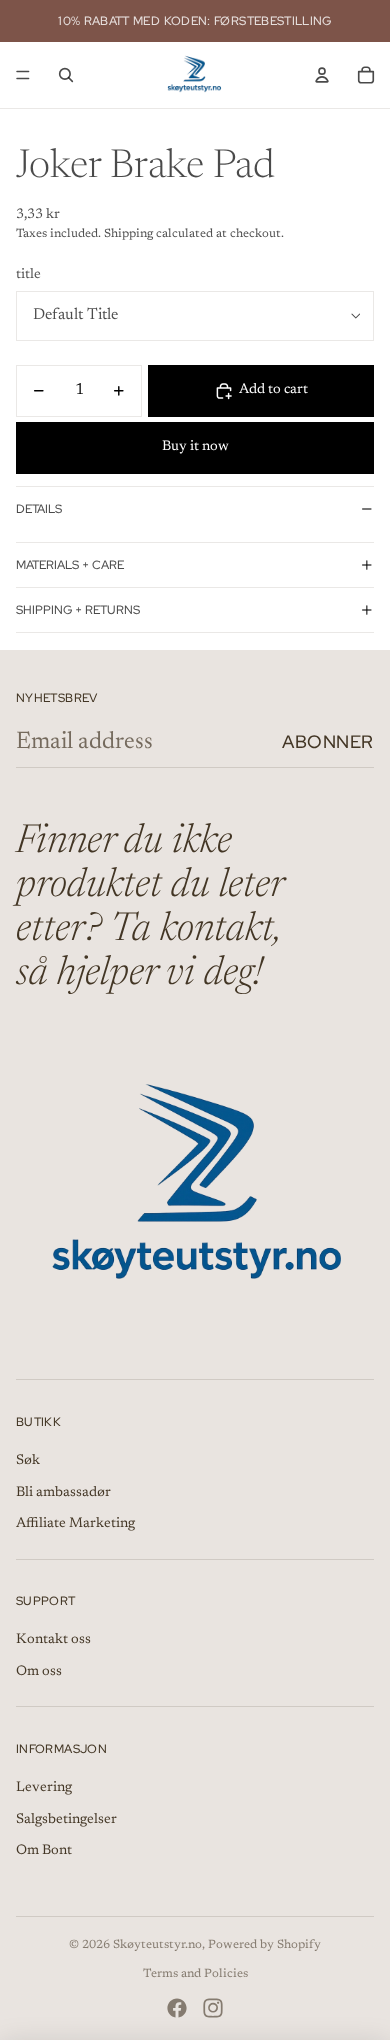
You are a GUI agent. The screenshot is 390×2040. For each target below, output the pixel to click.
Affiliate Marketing (75, 1524)
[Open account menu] (322, 75)
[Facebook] (177, 2008)
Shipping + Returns (78, 610)
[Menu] (23, 75)
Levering (44, 1788)
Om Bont (44, 1851)
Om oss (39, 1672)
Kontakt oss (53, 1640)
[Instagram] (213, 2008)
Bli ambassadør (63, 1493)
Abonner (328, 741)
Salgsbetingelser (66, 1820)
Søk (28, 1461)
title (28, 275)
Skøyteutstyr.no (157, 1945)
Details (39, 509)
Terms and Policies (195, 1974)
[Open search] (66, 75)
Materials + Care (70, 565)
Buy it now (195, 447)
